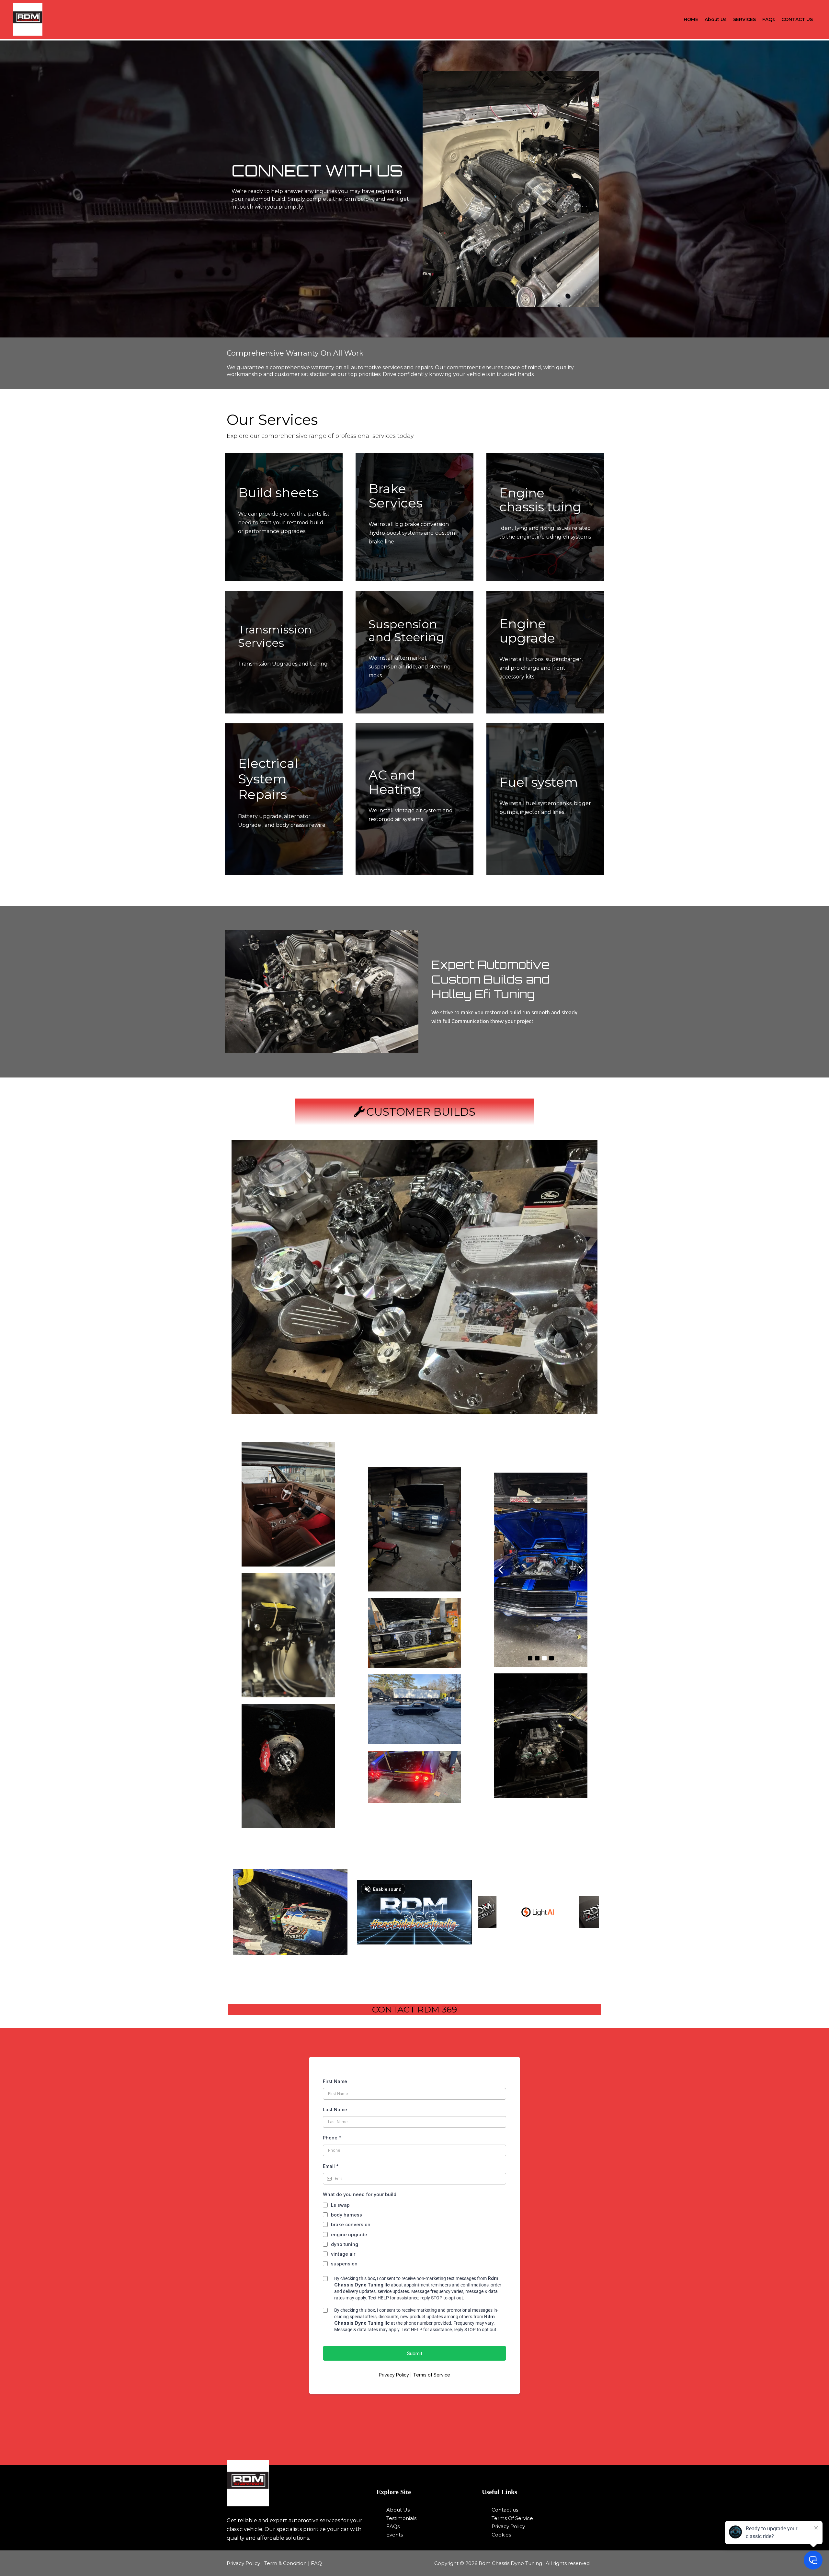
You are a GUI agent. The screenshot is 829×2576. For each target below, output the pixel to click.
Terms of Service (432, 2375)
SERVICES (744, 19)
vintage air (343, 2254)
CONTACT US (797, 19)
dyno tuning (345, 2244)
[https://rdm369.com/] (298, 2483)
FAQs (769, 19)
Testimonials (401, 2518)
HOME (691, 19)
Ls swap (340, 2205)
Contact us (505, 2510)
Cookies (501, 2535)
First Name (335, 2081)
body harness (346, 2215)
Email (331, 2166)
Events (395, 2535)
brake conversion (351, 2224)
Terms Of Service (512, 2518)
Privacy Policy (394, 2375)
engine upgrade (349, 2234)
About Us (716, 19)
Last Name (335, 2109)
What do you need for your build (360, 2194)
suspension (344, 2264)
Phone (332, 2138)
